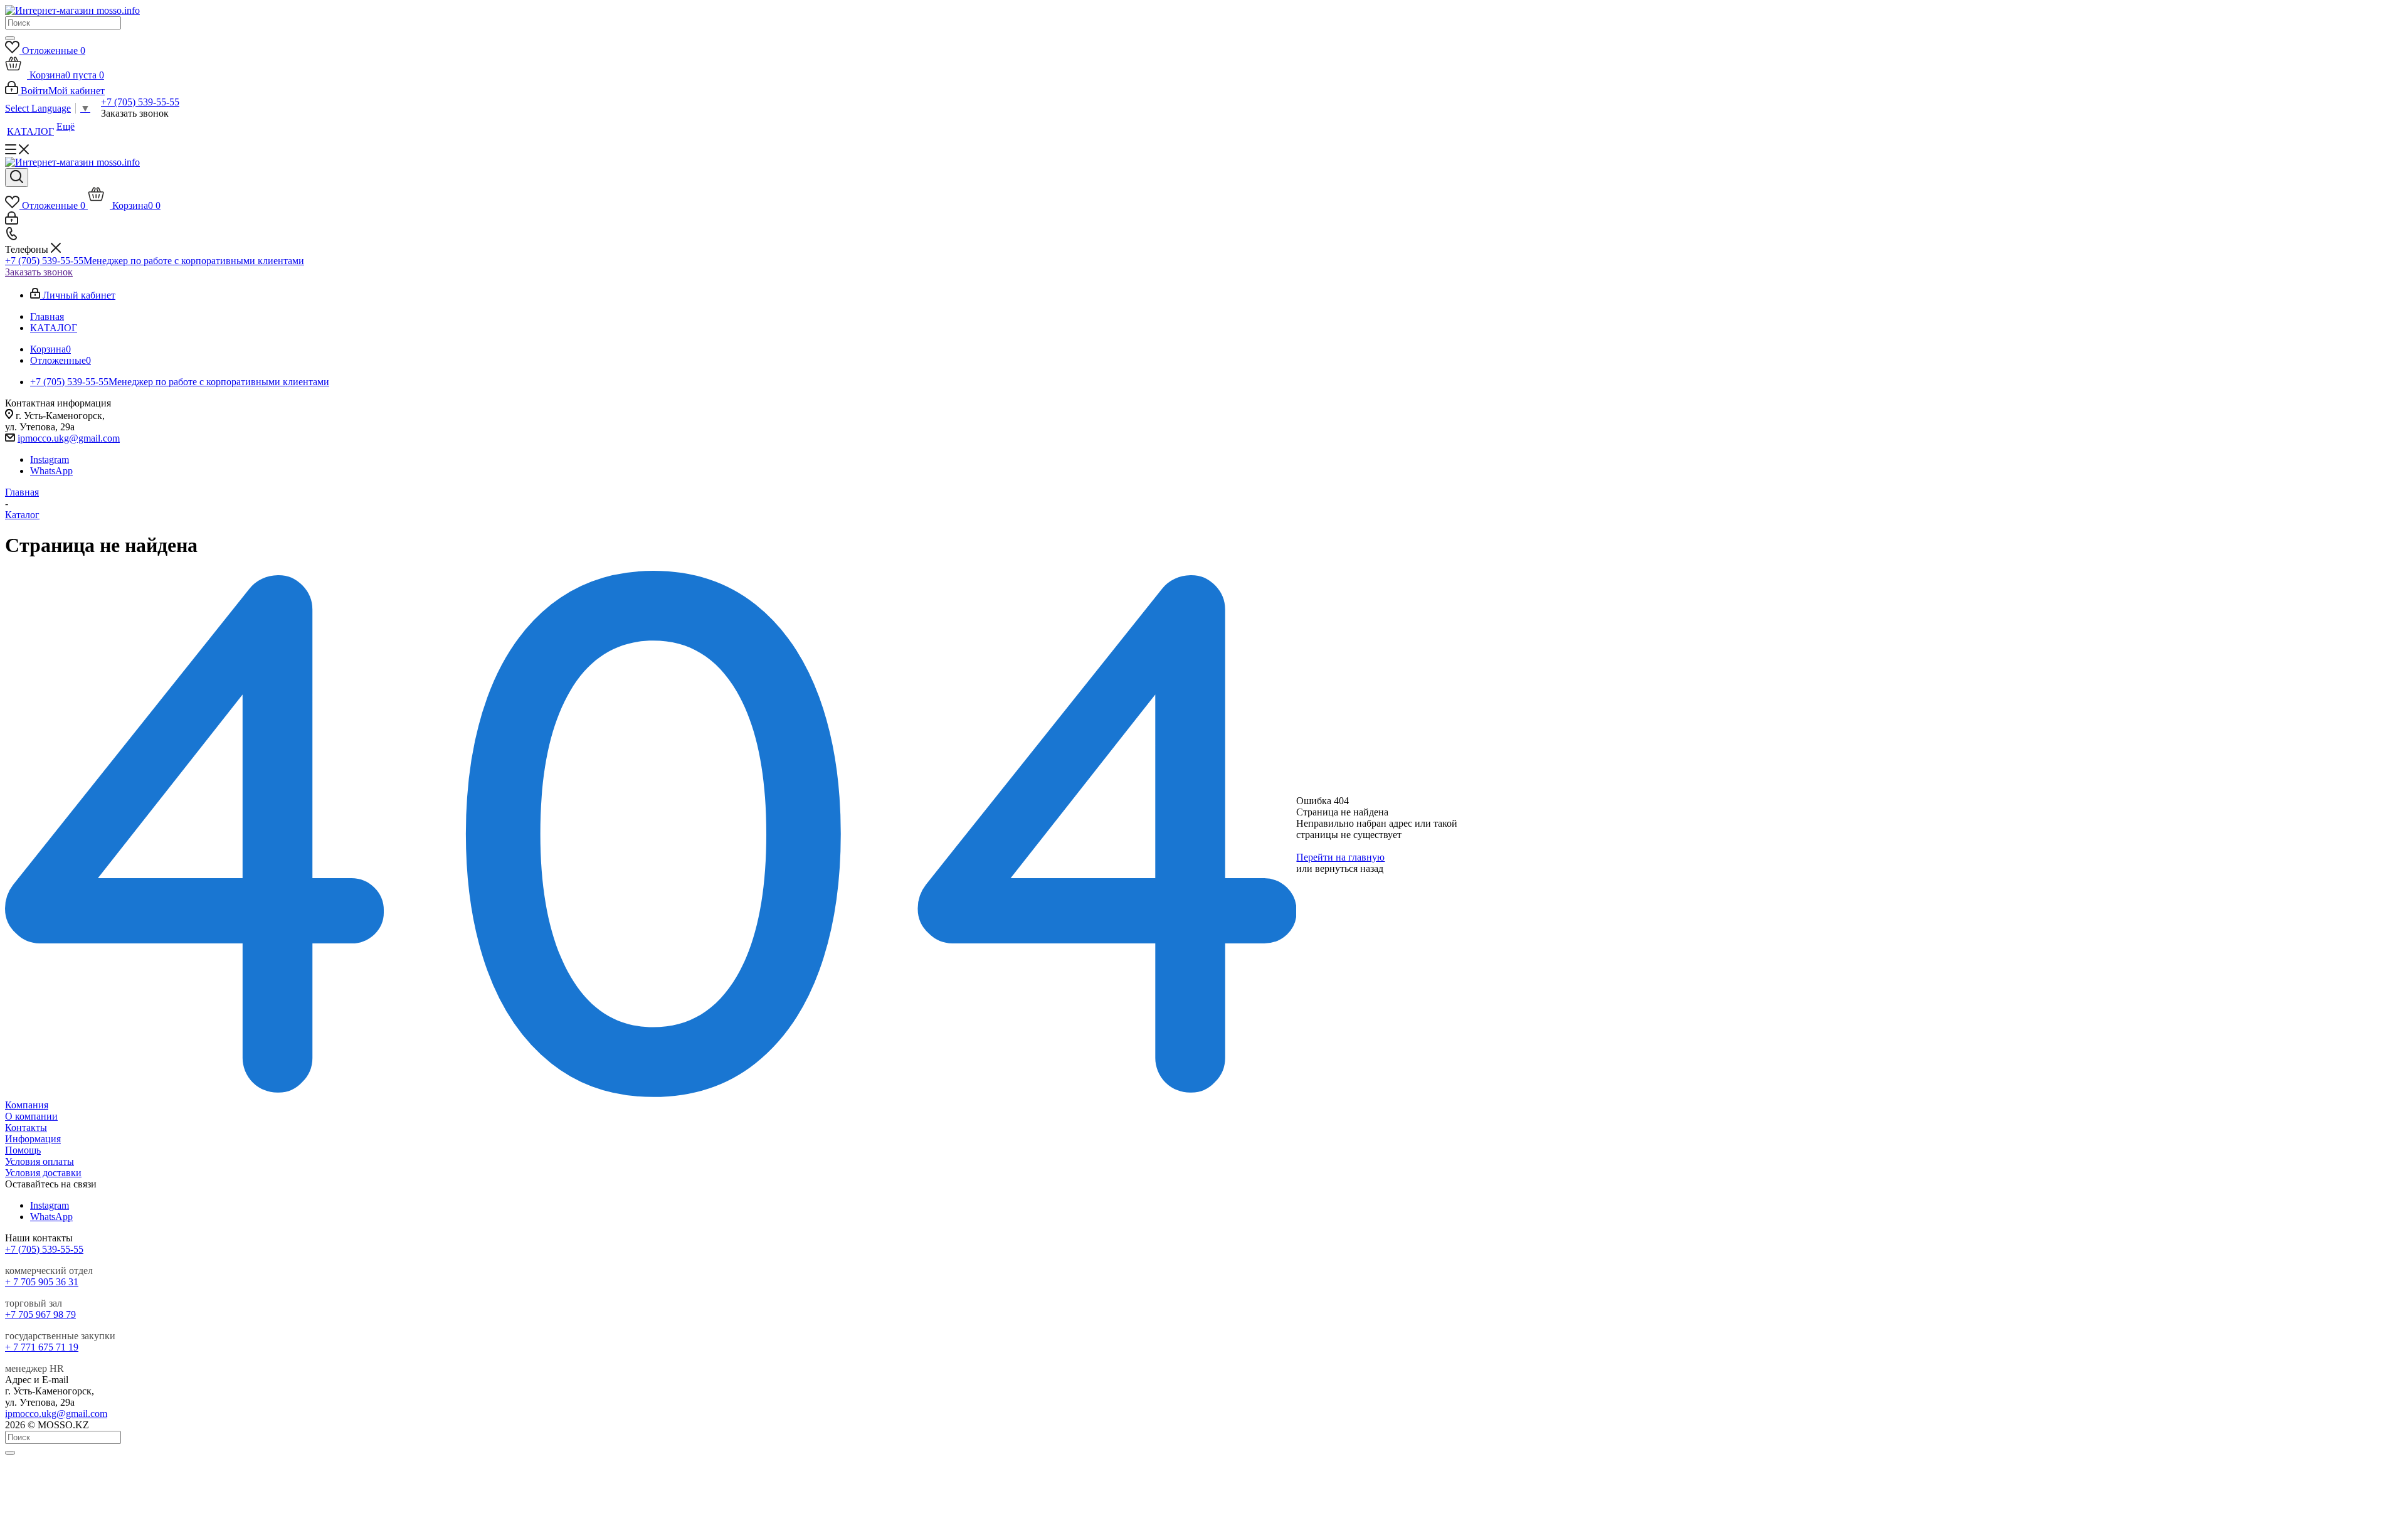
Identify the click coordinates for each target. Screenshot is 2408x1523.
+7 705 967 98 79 (40, 1314)
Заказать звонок (39, 272)
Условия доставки (43, 1173)
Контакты (26, 1128)
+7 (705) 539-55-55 (140, 102)
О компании (31, 1116)
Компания (27, 1105)
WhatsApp (51, 471)
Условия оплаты (40, 1161)
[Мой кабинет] (12, 221)
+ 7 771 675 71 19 (42, 1347)
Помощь (23, 1150)
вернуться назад (1349, 868)
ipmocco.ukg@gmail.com (69, 438)
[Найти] (10, 38)
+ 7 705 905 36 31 (42, 1282)
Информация (33, 1139)
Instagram (50, 459)
